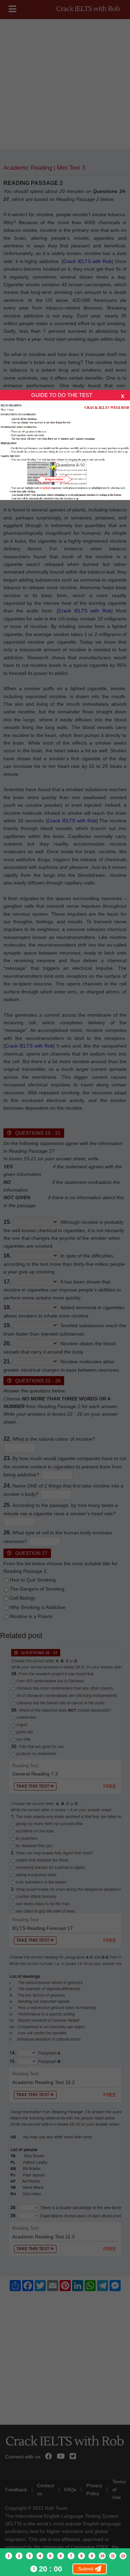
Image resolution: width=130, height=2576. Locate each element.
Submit (86, 2569)
